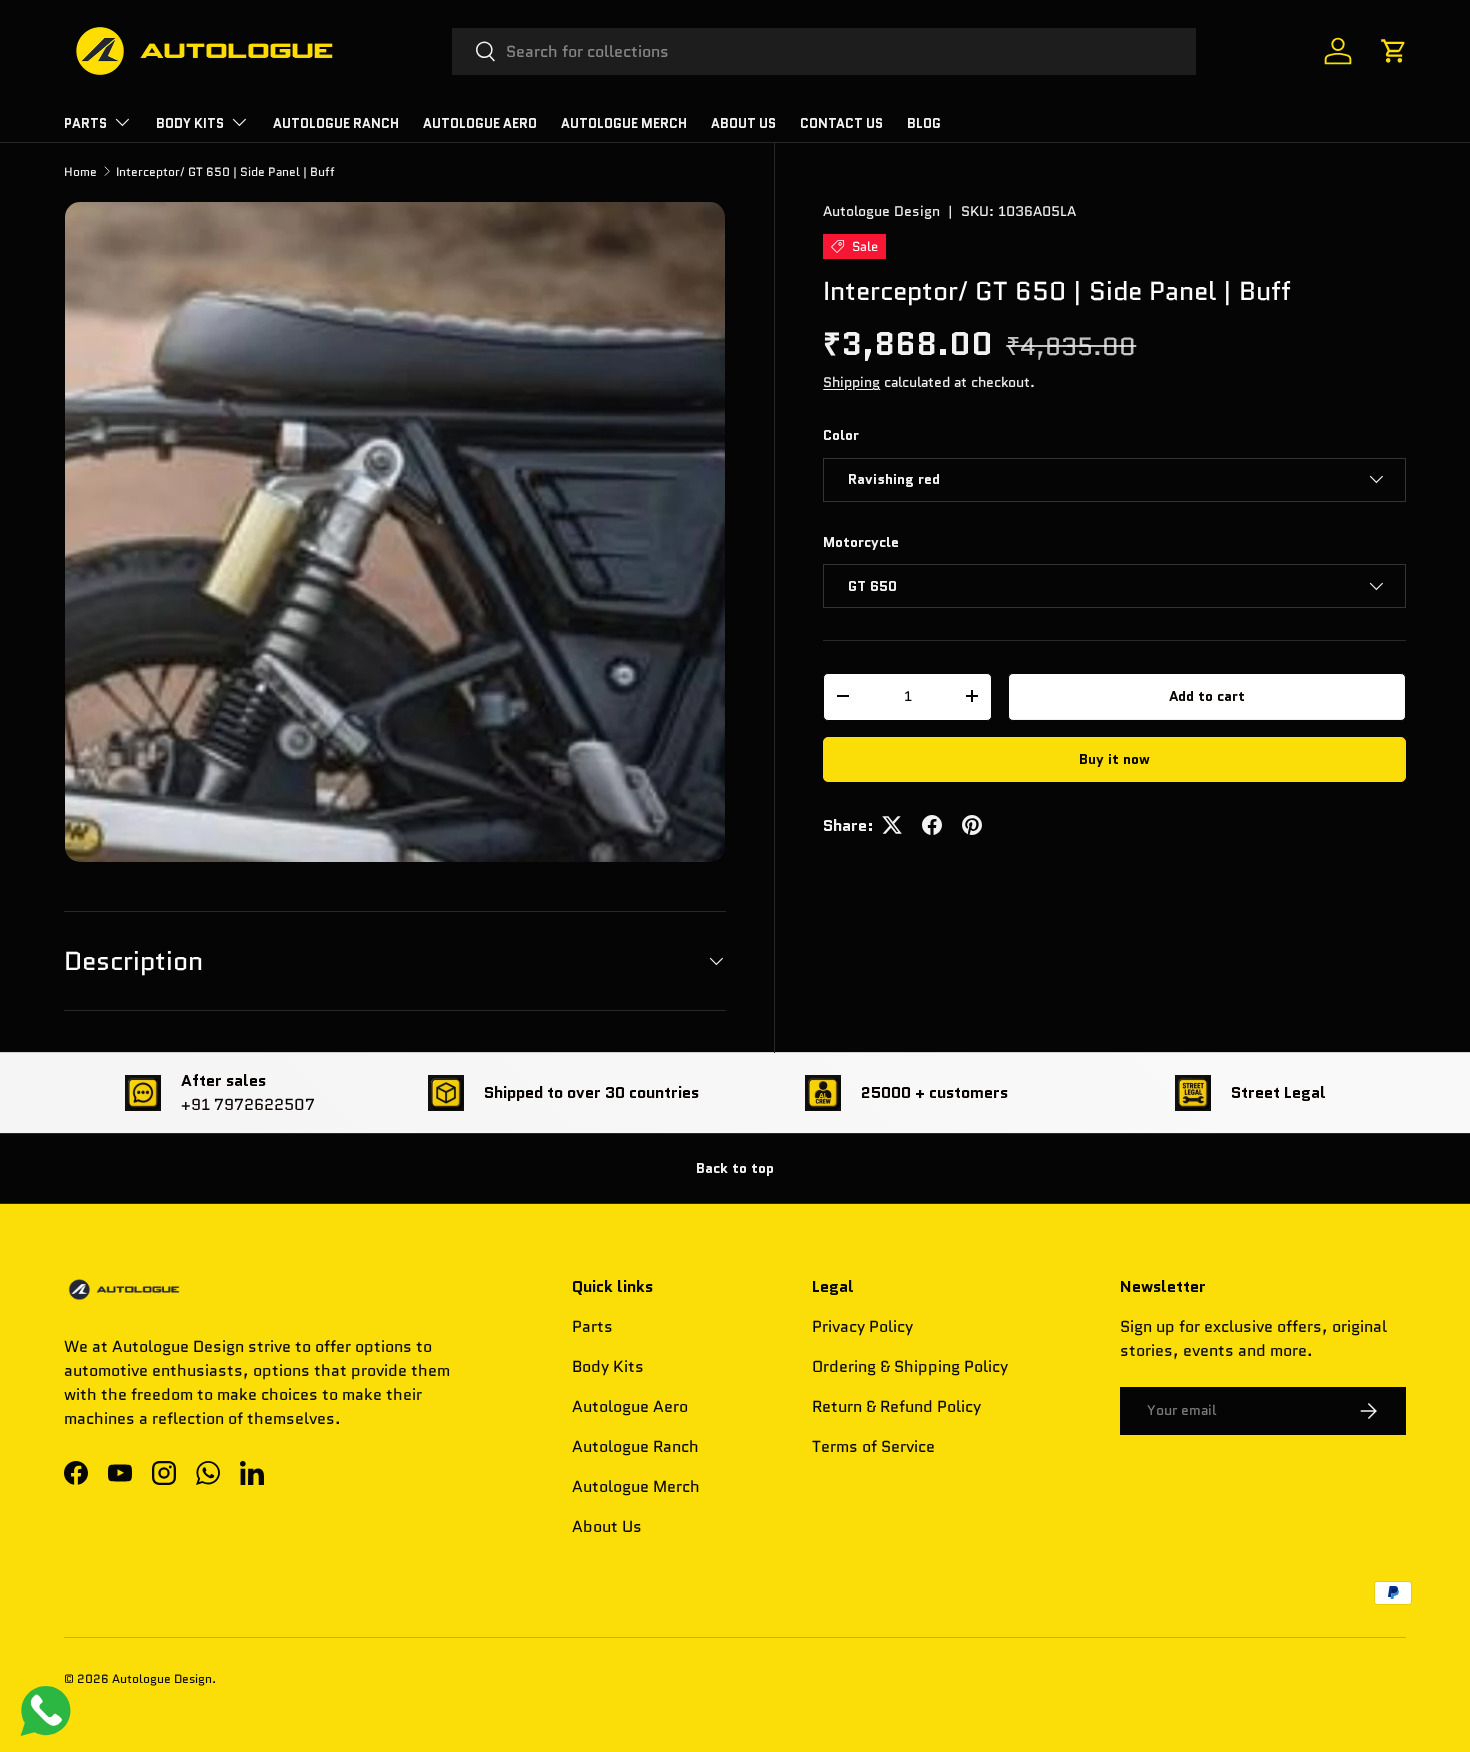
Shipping (851, 382)
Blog (924, 123)
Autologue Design (881, 211)
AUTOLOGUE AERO (480, 123)
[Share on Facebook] (932, 825)
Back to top (735, 1168)
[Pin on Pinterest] (972, 825)
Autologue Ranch (336, 123)
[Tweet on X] (892, 825)
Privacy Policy (862, 1326)
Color (841, 435)
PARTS (85, 123)
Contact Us (841, 123)
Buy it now (1114, 758)
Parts (592, 1326)
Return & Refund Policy (896, 1406)
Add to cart (1207, 696)
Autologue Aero (630, 1406)
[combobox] (824, 51)
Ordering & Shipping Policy (910, 1366)
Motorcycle (861, 541)
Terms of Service (873, 1446)
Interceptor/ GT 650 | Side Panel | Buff (225, 171)
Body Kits (190, 123)
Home (80, 171)
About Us (743, 123)
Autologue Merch (624, 123)
